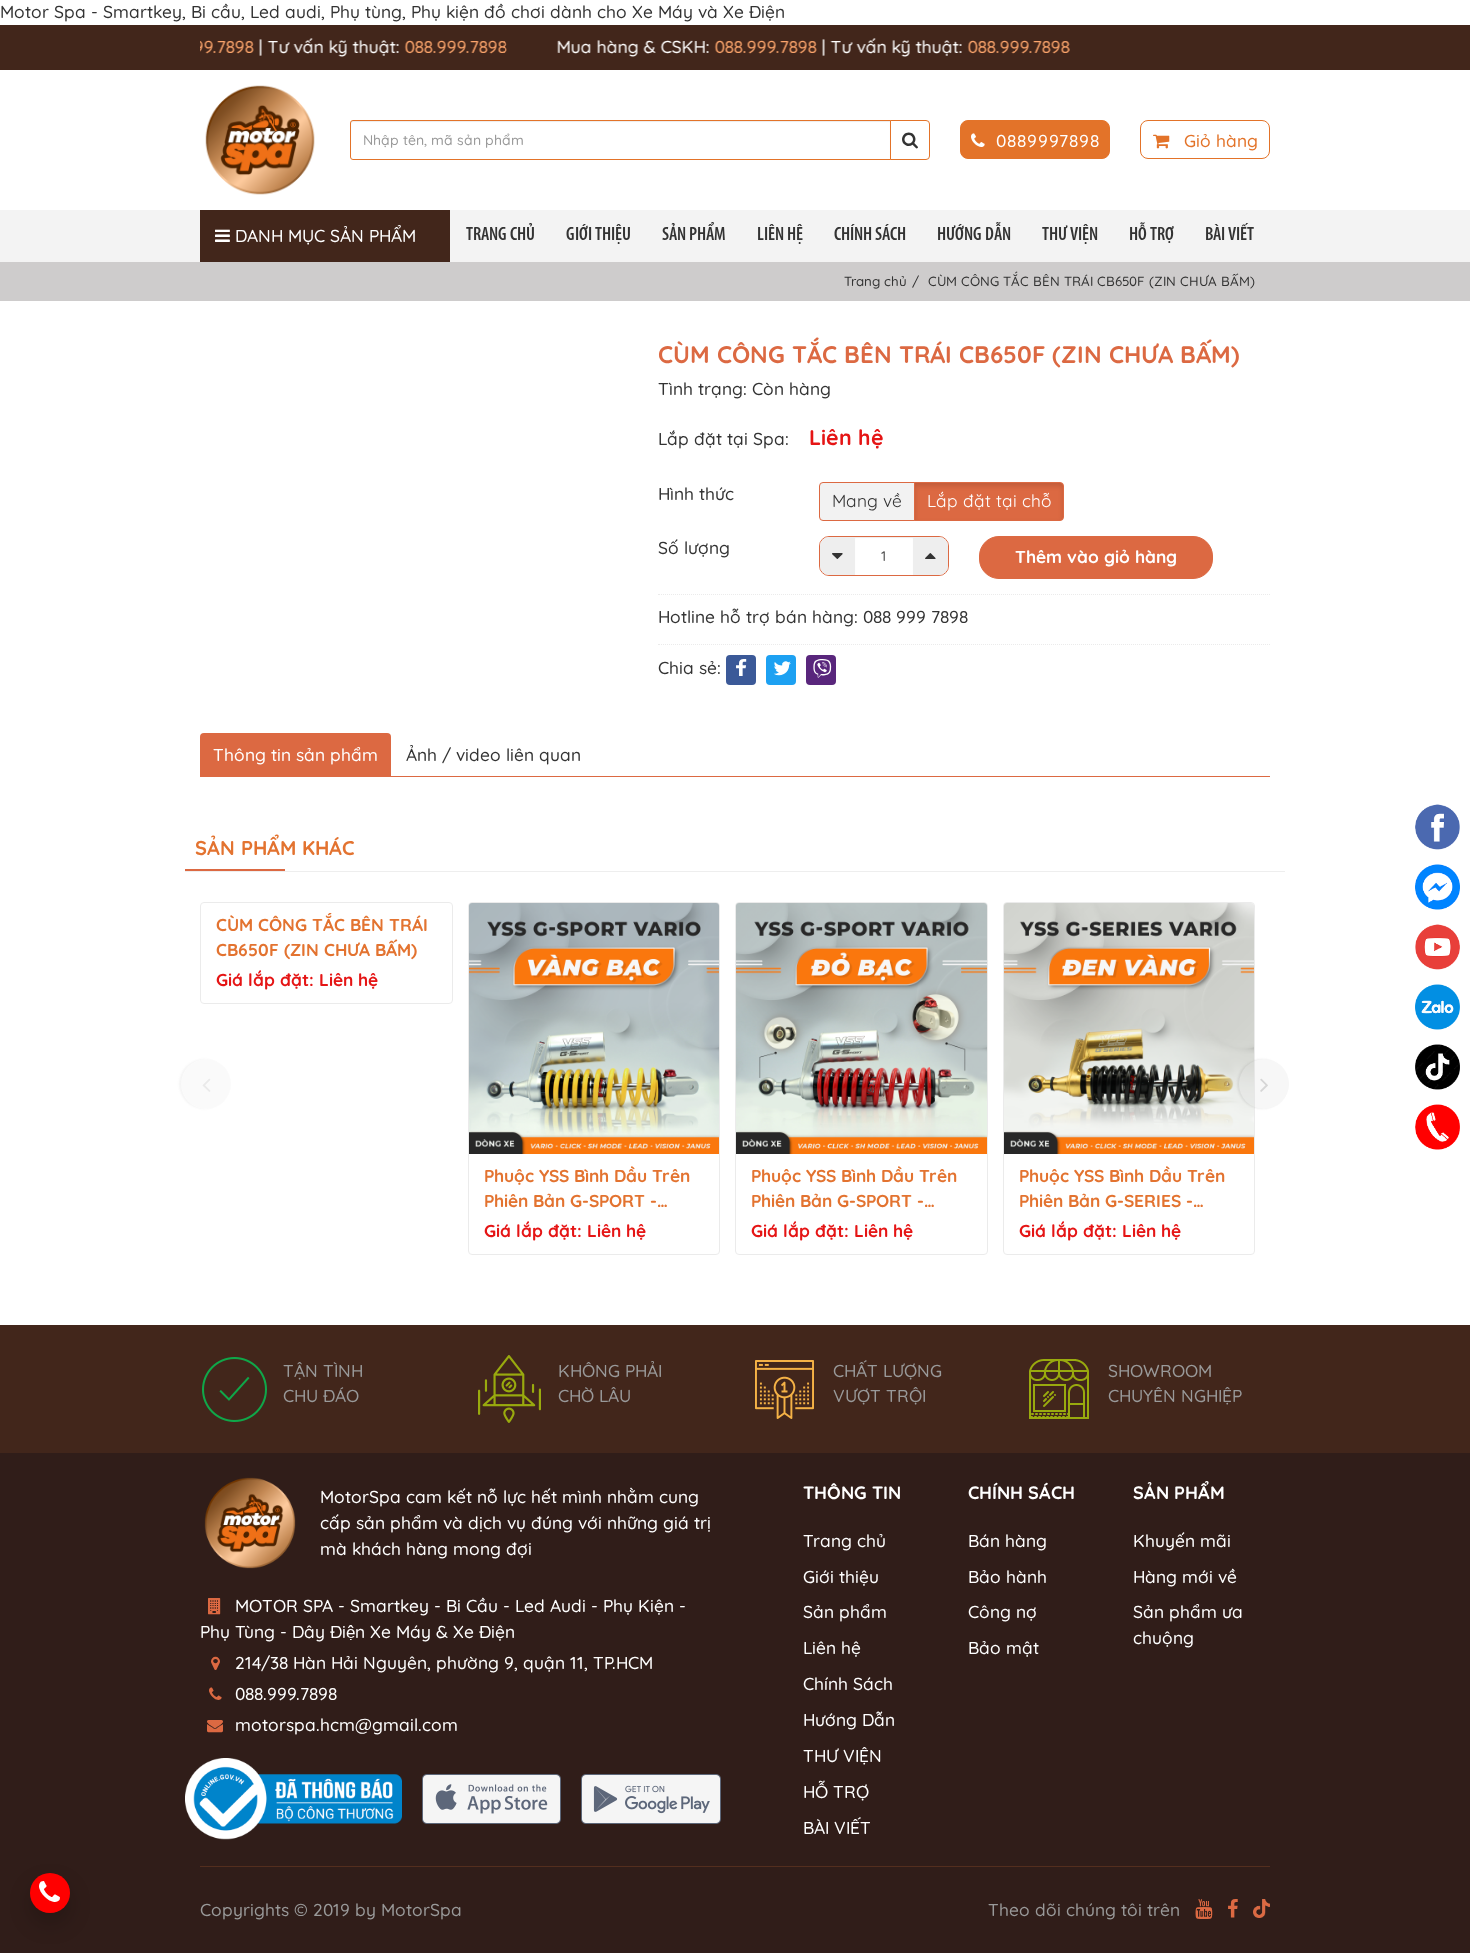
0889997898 (1048, 140)
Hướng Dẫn (974, 235)
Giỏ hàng (1218, 140)
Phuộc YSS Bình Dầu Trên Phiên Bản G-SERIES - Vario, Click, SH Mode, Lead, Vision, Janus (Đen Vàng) (1122, 1189)
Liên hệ (780, 235)
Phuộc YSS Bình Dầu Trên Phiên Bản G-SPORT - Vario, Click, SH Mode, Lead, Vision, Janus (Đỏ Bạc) (854, 1189)
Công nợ (1002, 1611)
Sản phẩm (694, 235)
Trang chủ (500, 235)
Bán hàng (1007, 1540)
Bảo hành (1007, 1576)
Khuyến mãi (1182, 1540)
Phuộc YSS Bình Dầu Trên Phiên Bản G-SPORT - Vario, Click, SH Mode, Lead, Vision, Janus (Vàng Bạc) (591, 1189)
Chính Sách (870, 235)
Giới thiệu (598, 235)
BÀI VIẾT (1229, 235)
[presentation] (206, 1084)
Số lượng (694, 547)
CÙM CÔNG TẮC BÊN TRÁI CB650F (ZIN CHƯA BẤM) (322, 937)
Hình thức (696, 493)
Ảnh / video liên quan (493, 754)
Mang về (867, 500)
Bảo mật (1003, 1647)
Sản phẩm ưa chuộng (1188, 1624)
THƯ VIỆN (1070, 235)
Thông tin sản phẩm (295, 754)
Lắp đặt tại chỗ (989, 500)
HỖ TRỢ (1151, 235)
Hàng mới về (1185, 1576)
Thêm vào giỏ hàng (1096, 556)
